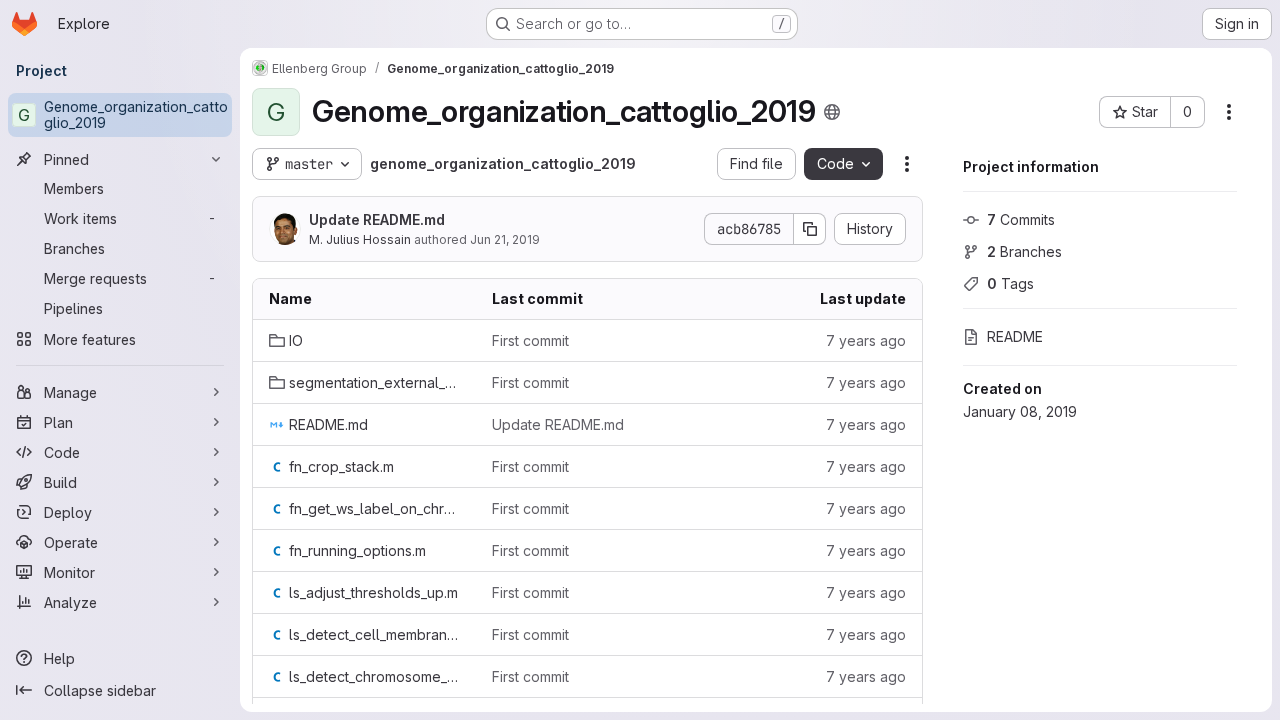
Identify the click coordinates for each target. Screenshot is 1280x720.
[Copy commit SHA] (810, 229)
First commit (530, 340)
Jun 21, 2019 (505, 239)
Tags (1010, 283)
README (1015, 336)
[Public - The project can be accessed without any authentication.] (832, 112)
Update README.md (377, 219)
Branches (1024, 251)
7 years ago (866, 340)
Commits (1021, 219)
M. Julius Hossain (360, 239)
